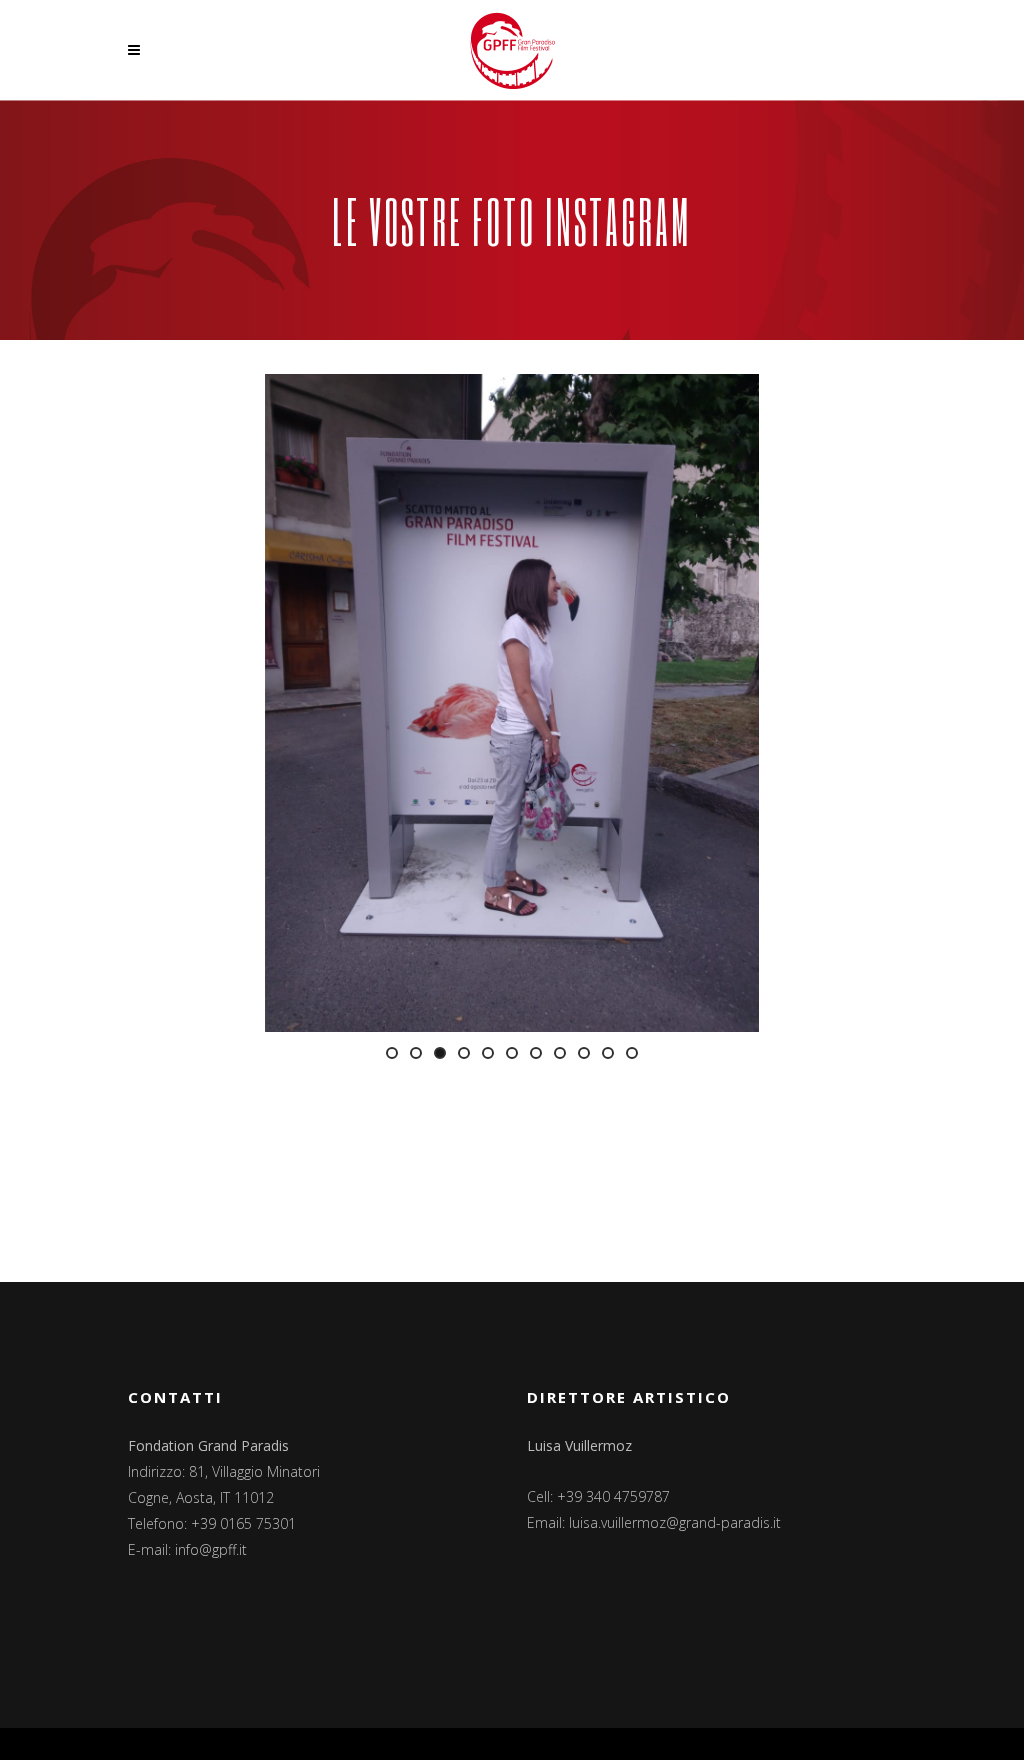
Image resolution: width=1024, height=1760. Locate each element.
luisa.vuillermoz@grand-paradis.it (675, 1522)
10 (608, 1053)
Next (789, 703)
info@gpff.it (211, 1549)
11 (632, 1053)
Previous (235, 703)
